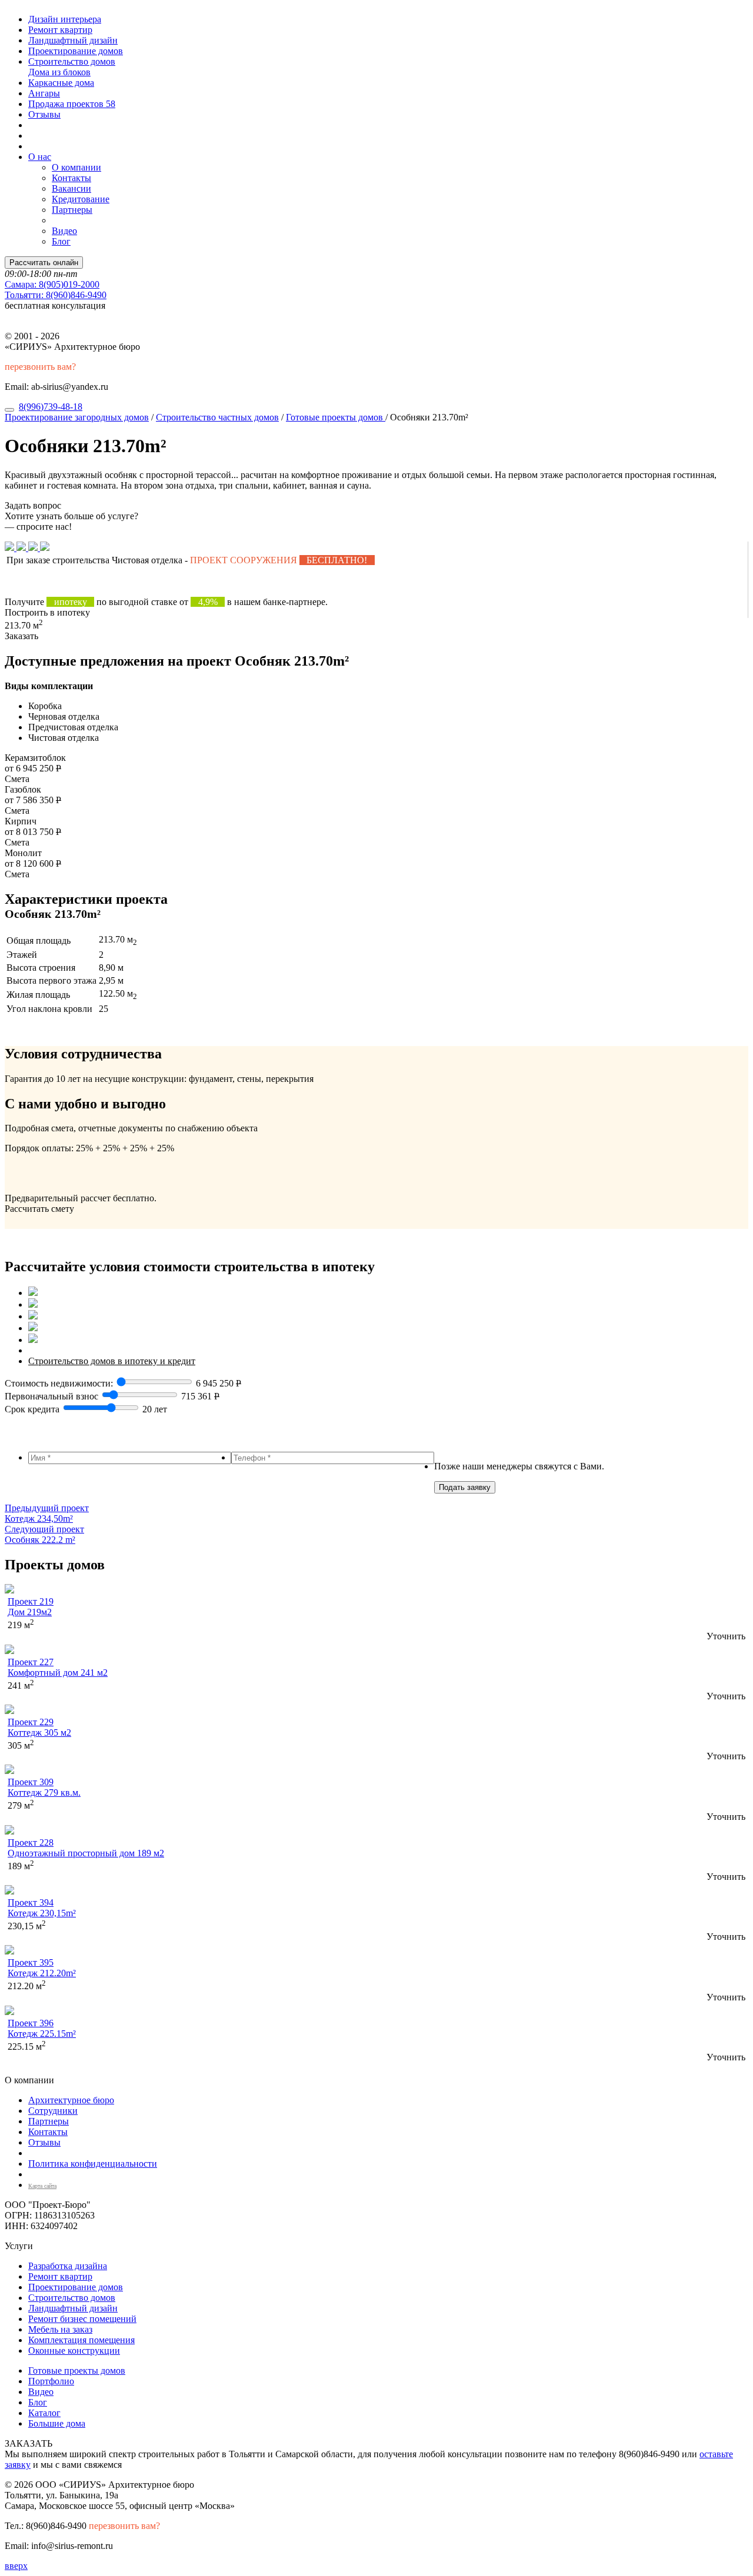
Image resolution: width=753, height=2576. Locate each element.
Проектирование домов (76, 51)
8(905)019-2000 (52, 284)
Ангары (44, 93)
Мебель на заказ (60, 2329)
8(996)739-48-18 (51, 407)
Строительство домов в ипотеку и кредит (112, 1361)
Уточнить (726, 1636)
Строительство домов (72, 61)
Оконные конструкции (74, 2351)
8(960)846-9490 (56, 295)
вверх (16, 2566)
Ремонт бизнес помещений (82, 2319)
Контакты (71, 178)
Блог (61, 241)
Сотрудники (53, 2111)
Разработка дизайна (68, 2266)
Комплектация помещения (81, 2340)
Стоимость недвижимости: (60, 1383)
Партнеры (72, 210)
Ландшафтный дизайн (73, 40)
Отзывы (44, 114)
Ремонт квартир (60, 30)
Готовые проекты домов (336, 417)
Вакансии (71, 188)
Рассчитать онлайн (44, 263)
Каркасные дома (61, 83)
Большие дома (57, 2423)
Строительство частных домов (217, 417)
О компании (76, 167)
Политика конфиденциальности (93, 2164)
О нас (40, 157)
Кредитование (81, 199)
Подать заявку (465, 1487)
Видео (64, 231)
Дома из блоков (59, 72)
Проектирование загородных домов (77, 417)
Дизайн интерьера (65, 19)
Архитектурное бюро (71, 2100)
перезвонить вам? (40, 367)
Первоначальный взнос (51, 1396)
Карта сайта (42, 2186)
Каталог (44, 2413)
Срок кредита (32, 1409)
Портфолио (51, 2381)
